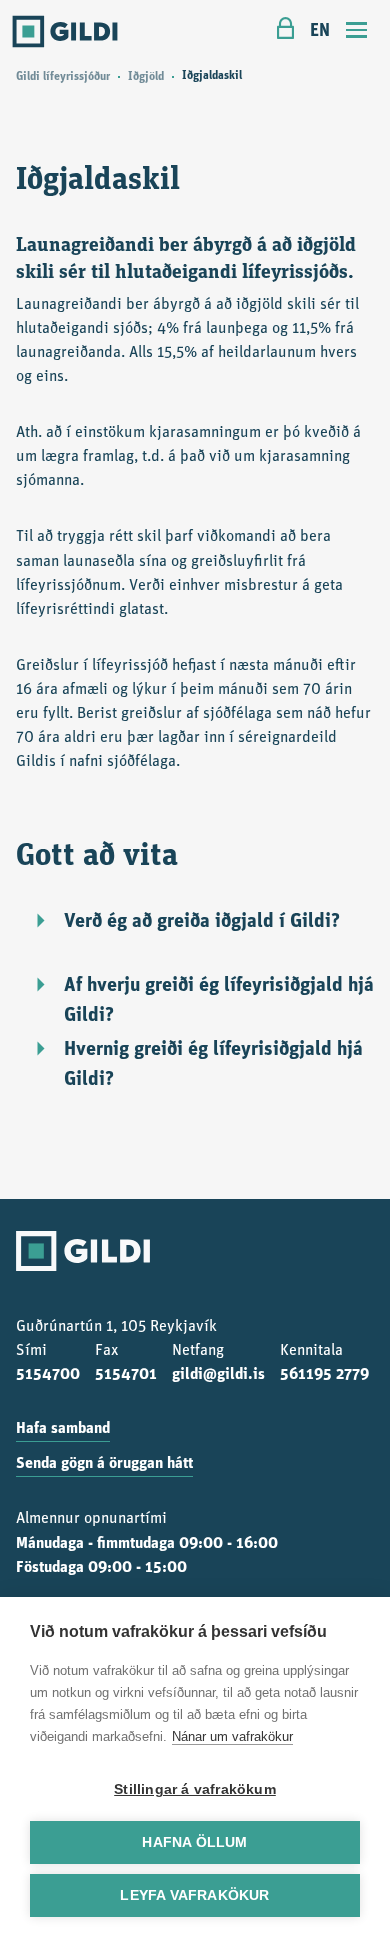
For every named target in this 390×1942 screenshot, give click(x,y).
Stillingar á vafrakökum (195, 1789)
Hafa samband (63, 1429)
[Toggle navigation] (357, 32)
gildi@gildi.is (218, 1375)
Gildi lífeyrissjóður (63, 77)
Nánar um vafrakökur (232, 1736)
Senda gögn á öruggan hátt (104, 1464)
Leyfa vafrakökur (194, 1895)
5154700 (48, 1375)
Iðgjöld (146, 77)
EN (320, 31)
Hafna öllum (194, 1842)
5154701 (126, 1375)
